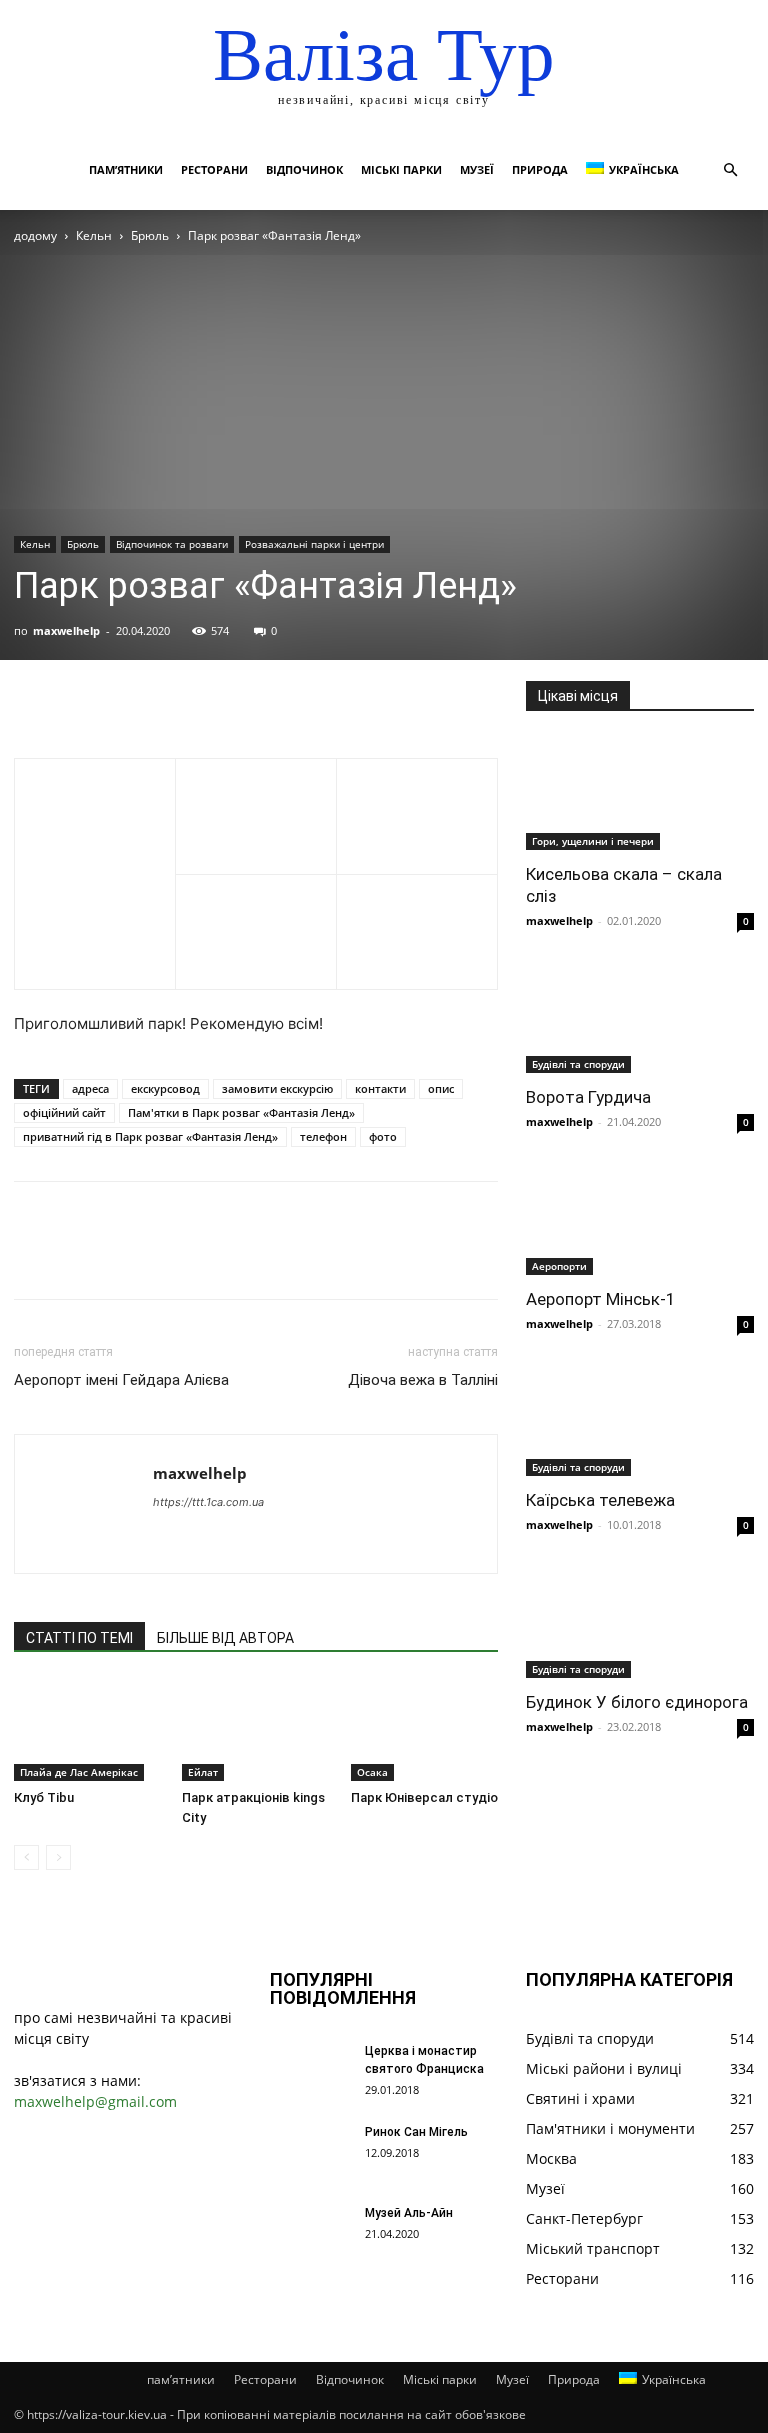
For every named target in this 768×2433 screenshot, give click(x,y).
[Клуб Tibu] (87, 1729)
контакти (380, 1088)
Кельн (94, 235)
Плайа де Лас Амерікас (79, 1772)
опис (441, 1088)
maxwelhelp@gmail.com (95, 2101)
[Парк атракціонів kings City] (255, 1729)
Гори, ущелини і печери (593, 841)
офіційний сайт (64, 1112)
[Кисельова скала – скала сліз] (640, 793)
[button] (730, 170)
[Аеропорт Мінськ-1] (640, 1218)
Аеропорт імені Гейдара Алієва (121, 1380)
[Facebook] (34, 701)
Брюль (150, 235)
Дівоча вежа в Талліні (423, 1380)
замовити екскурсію (277, 1088)
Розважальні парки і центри (314, 544)
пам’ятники (126, 169)
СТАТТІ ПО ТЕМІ (79, 1638)
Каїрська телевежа (600, 1500)
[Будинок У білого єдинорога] (640, 1621)
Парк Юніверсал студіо (424, 1797)
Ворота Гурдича (588, 1097)
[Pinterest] (126, 701)
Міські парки (401, 169)
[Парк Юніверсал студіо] (424, 1729)
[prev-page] (26, 1857)
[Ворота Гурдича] (640, 1017)
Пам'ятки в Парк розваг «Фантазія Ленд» (241, 1112)
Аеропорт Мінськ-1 (601, 1299)
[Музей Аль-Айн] (310, 2232)
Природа (540, 169)
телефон (323, 1136)
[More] (219, 701)
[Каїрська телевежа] (640, 1420)
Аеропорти (559, 1266)
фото (383, 1136)
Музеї (477, 169)
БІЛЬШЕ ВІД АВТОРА (225, 1638)
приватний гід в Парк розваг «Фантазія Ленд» (150, 1136)
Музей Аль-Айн (409, 2213)
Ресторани (214, 169)
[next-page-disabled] (58, 1857)
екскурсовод (165, 1088)
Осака (372, 1772)
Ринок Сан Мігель (416, 2132)
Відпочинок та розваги (172, 544)
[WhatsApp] (172, 701)
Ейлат (203, 1772)
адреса (90, 1088)
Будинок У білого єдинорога (637, 1702)
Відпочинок (304, 169)
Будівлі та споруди (578, 1064)
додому (35, 235)
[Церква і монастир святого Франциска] (310, 2070)
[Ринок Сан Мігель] (310, 2151)
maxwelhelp (66, 630)
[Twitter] (80, 701)
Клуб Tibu (44, 1797)
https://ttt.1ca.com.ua (208, 1502)
